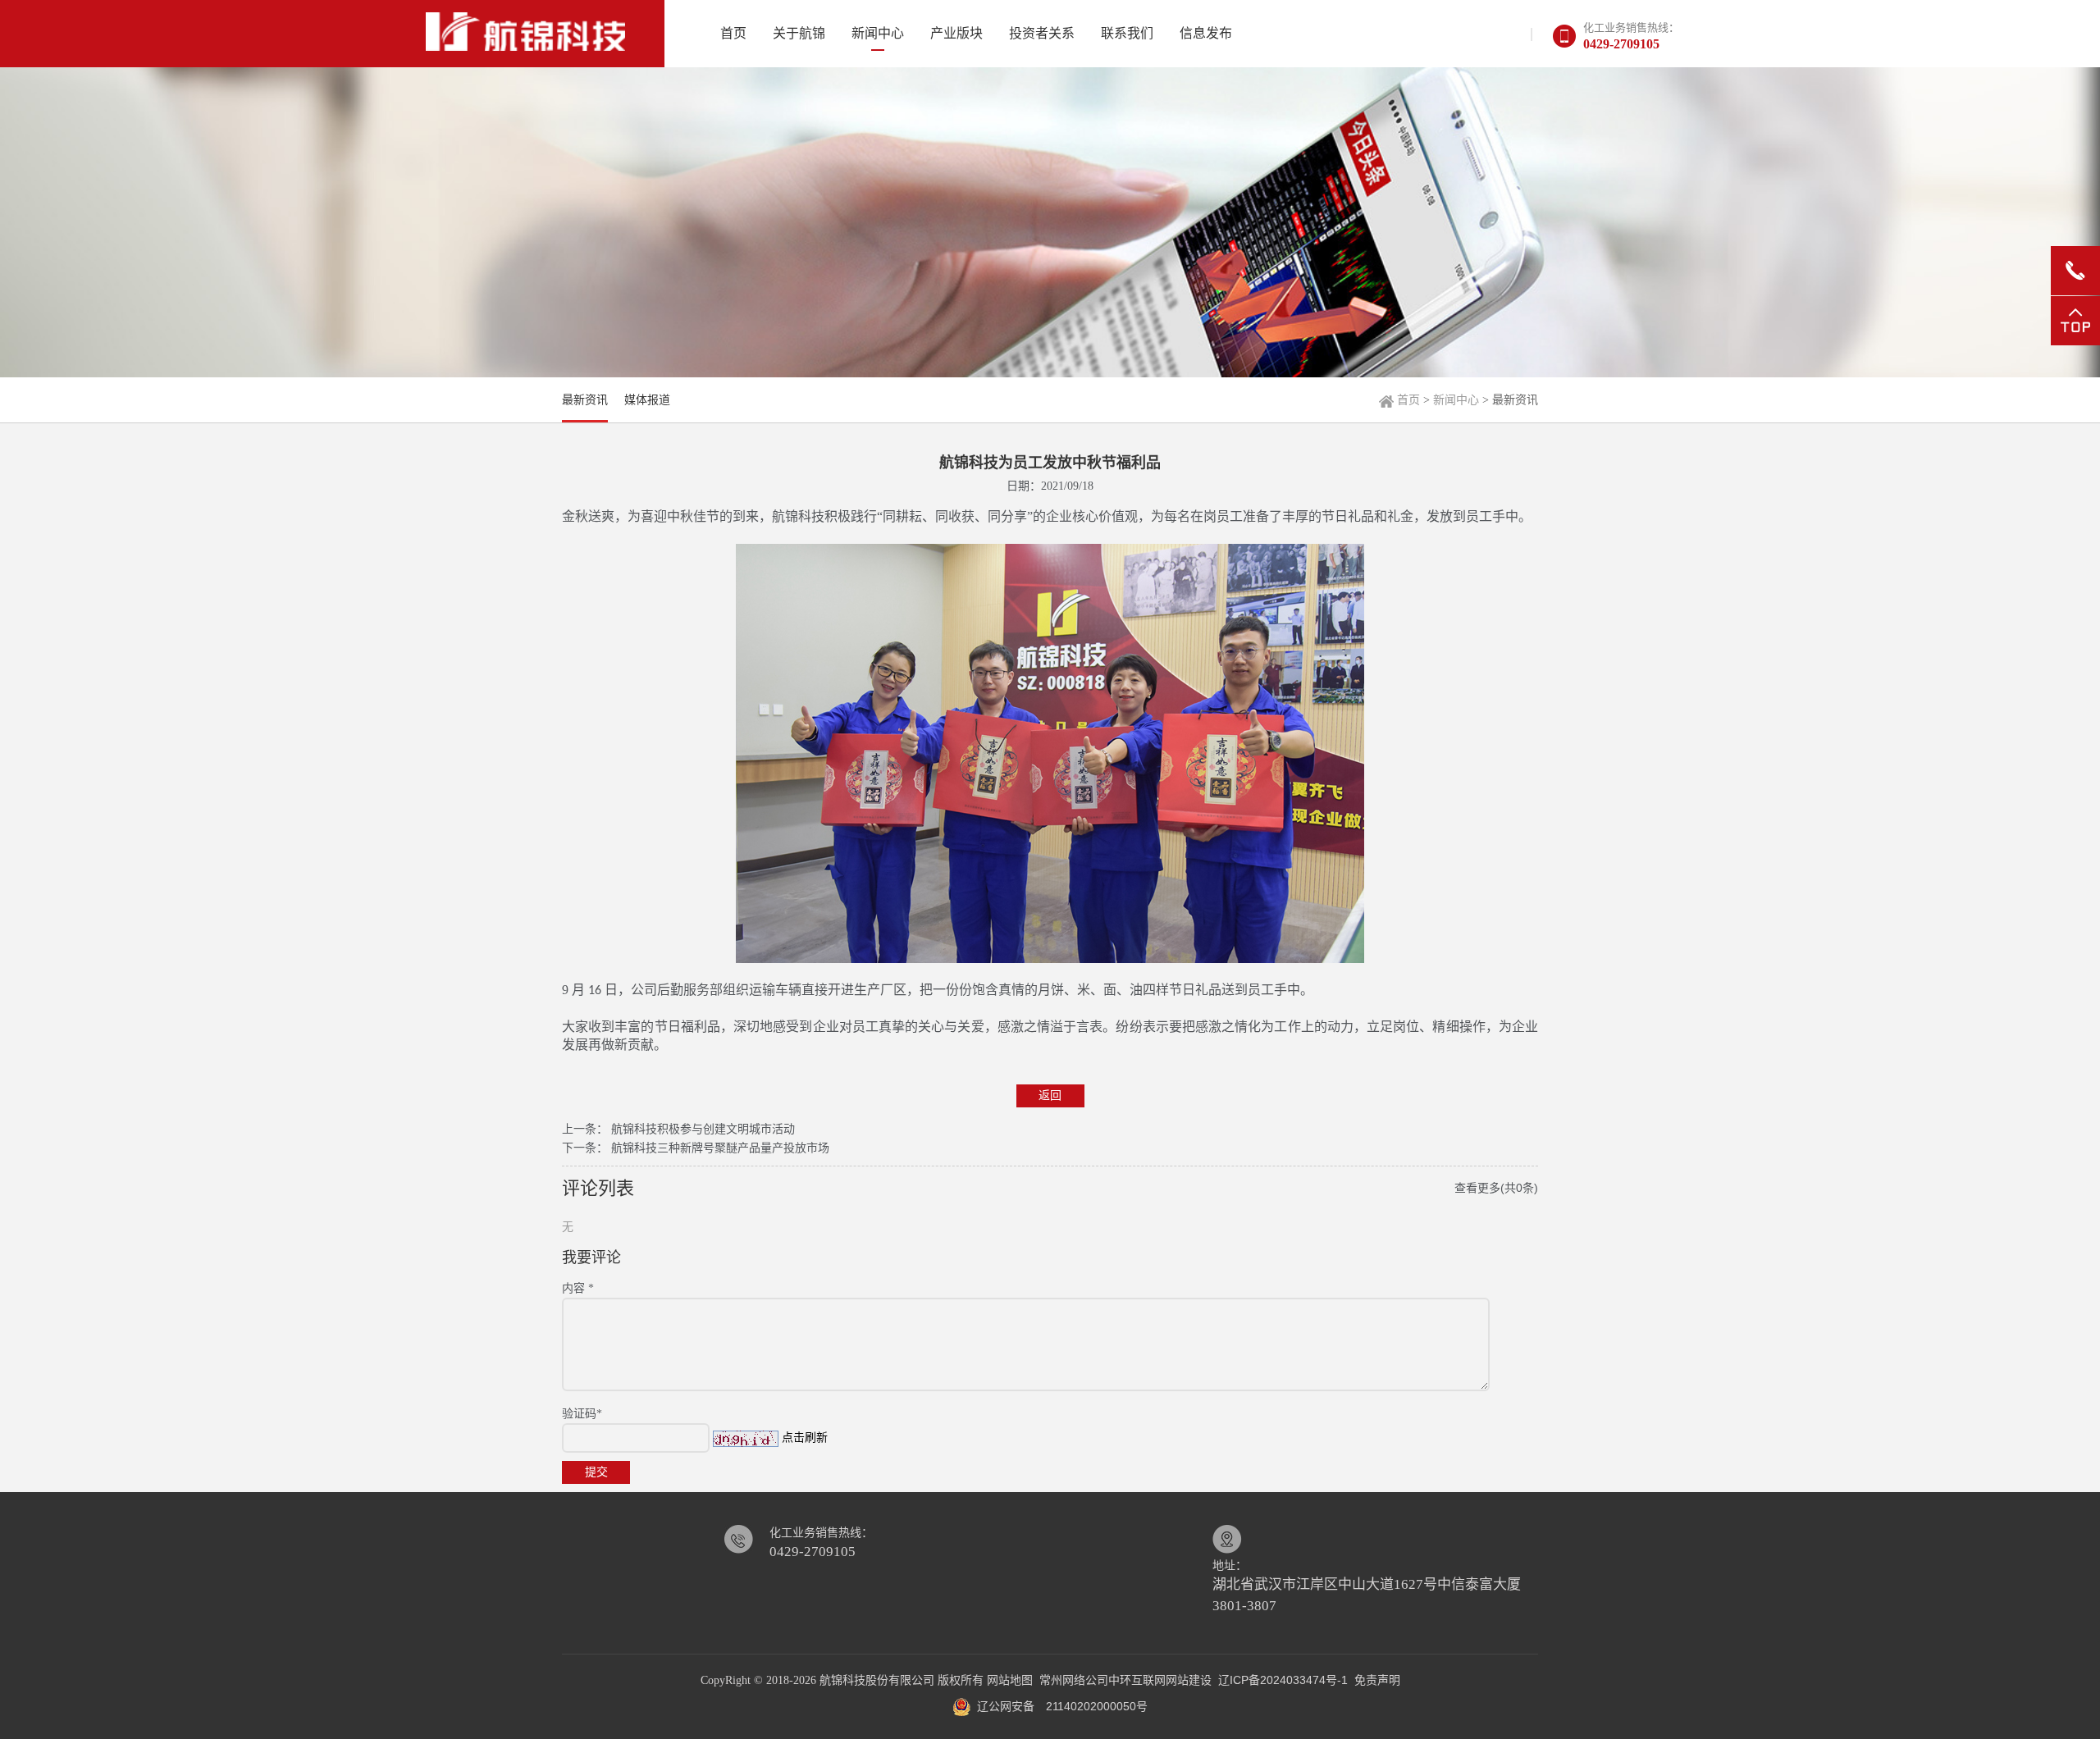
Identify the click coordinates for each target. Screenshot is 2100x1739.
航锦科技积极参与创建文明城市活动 (703, 1129)
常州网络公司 (1074, 1680)
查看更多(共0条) (1496, 1188)
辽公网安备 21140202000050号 (1059, 1706)
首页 (1408, 399)
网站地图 (1010, 1680)
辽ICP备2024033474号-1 (1283, 1680)
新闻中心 (1456, 399)
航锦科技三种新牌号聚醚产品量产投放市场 (720, 1148)
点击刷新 (805, 1437)
